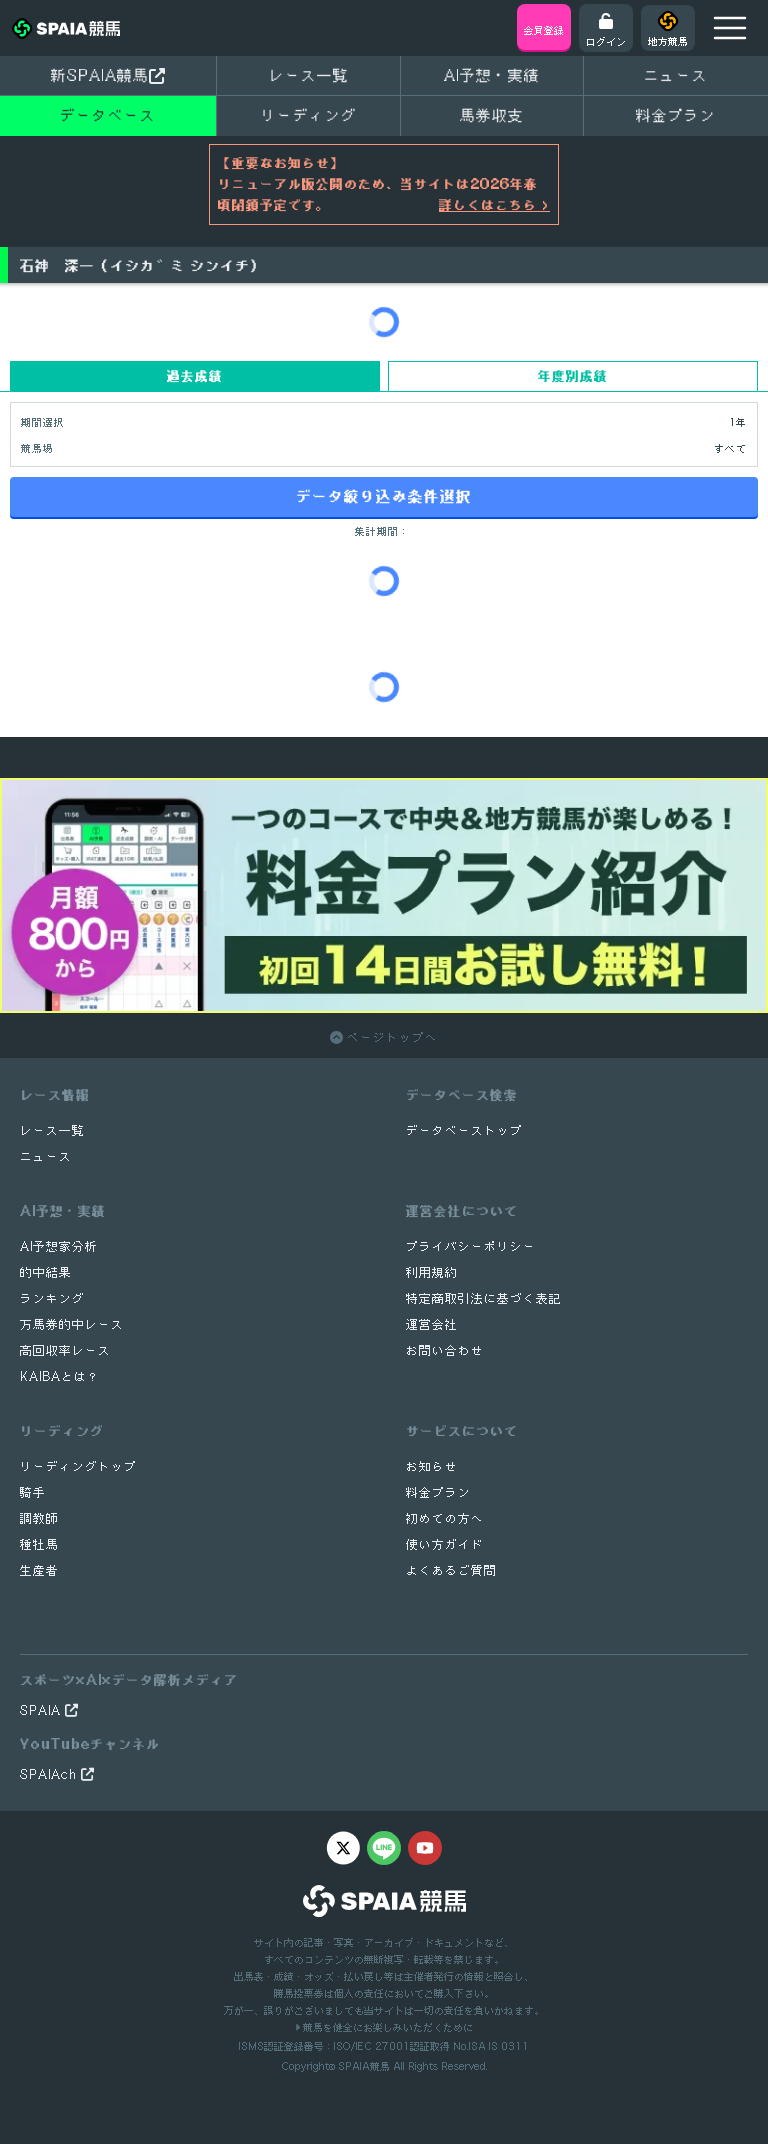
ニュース (676, 75)
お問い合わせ (445, 1350)
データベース (108, 115)
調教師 (39, 1518)
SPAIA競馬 (364, 2066)
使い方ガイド (445, 1544)
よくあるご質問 (451, 1570)
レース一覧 (309, 75)
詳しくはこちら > (494, 205)
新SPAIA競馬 (100, 75)
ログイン (606, 41)
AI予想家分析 (59, 1246)
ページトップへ (390, 1037)
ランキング (52, 1298)
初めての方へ (445, 1518)
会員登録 (544, 30)
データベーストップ (464, 1130)
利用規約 (432, 1272)
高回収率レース (65, 1350)
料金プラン (438, 1492)
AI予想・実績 (492, 75)
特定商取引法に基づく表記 (484, 1298)
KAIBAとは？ (60, 1376)
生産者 (39, 1570)
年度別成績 (573, 376)
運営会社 (432, 1324)
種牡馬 (39, 1544)
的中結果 (46, 1272)
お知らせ (432, 1466)
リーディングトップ (78, 1466)
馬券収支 (492, 115)
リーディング (309, 115)
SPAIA (42, 1710)
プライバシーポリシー (471, 1246)
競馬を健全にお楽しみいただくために (386, 2027)
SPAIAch (50, 1774)
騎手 (33, 1492)
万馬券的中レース (72, 1324)
